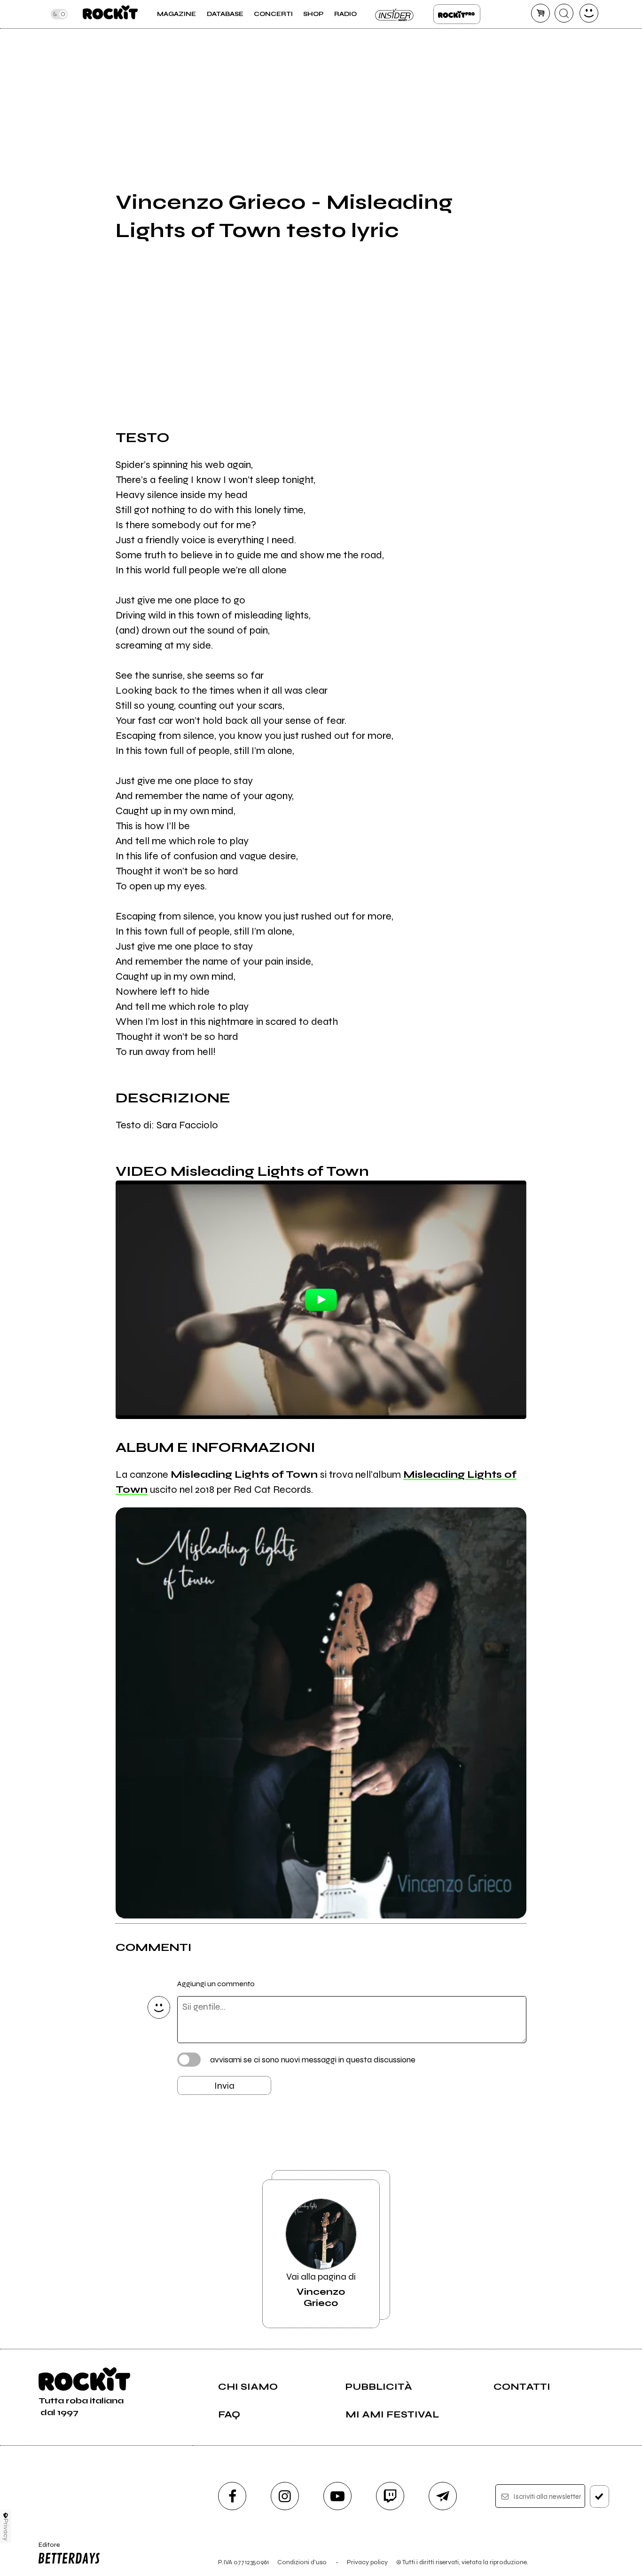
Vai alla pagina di (321, 2290)
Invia (224, 2086)
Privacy (6, 2530)
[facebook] (232, 2496)
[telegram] (443, 2496)
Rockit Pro (457, 14)
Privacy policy (367, 2562)
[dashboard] (589, 13)
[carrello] (540, 13)
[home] (110, 14)
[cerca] (564, 13)
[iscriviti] (599, 2497)
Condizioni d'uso (302, 2562)
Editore (46, 2549)
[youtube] (337, 2496)
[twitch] (390, 2496)
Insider (395, 14)
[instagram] (285, 2496)
